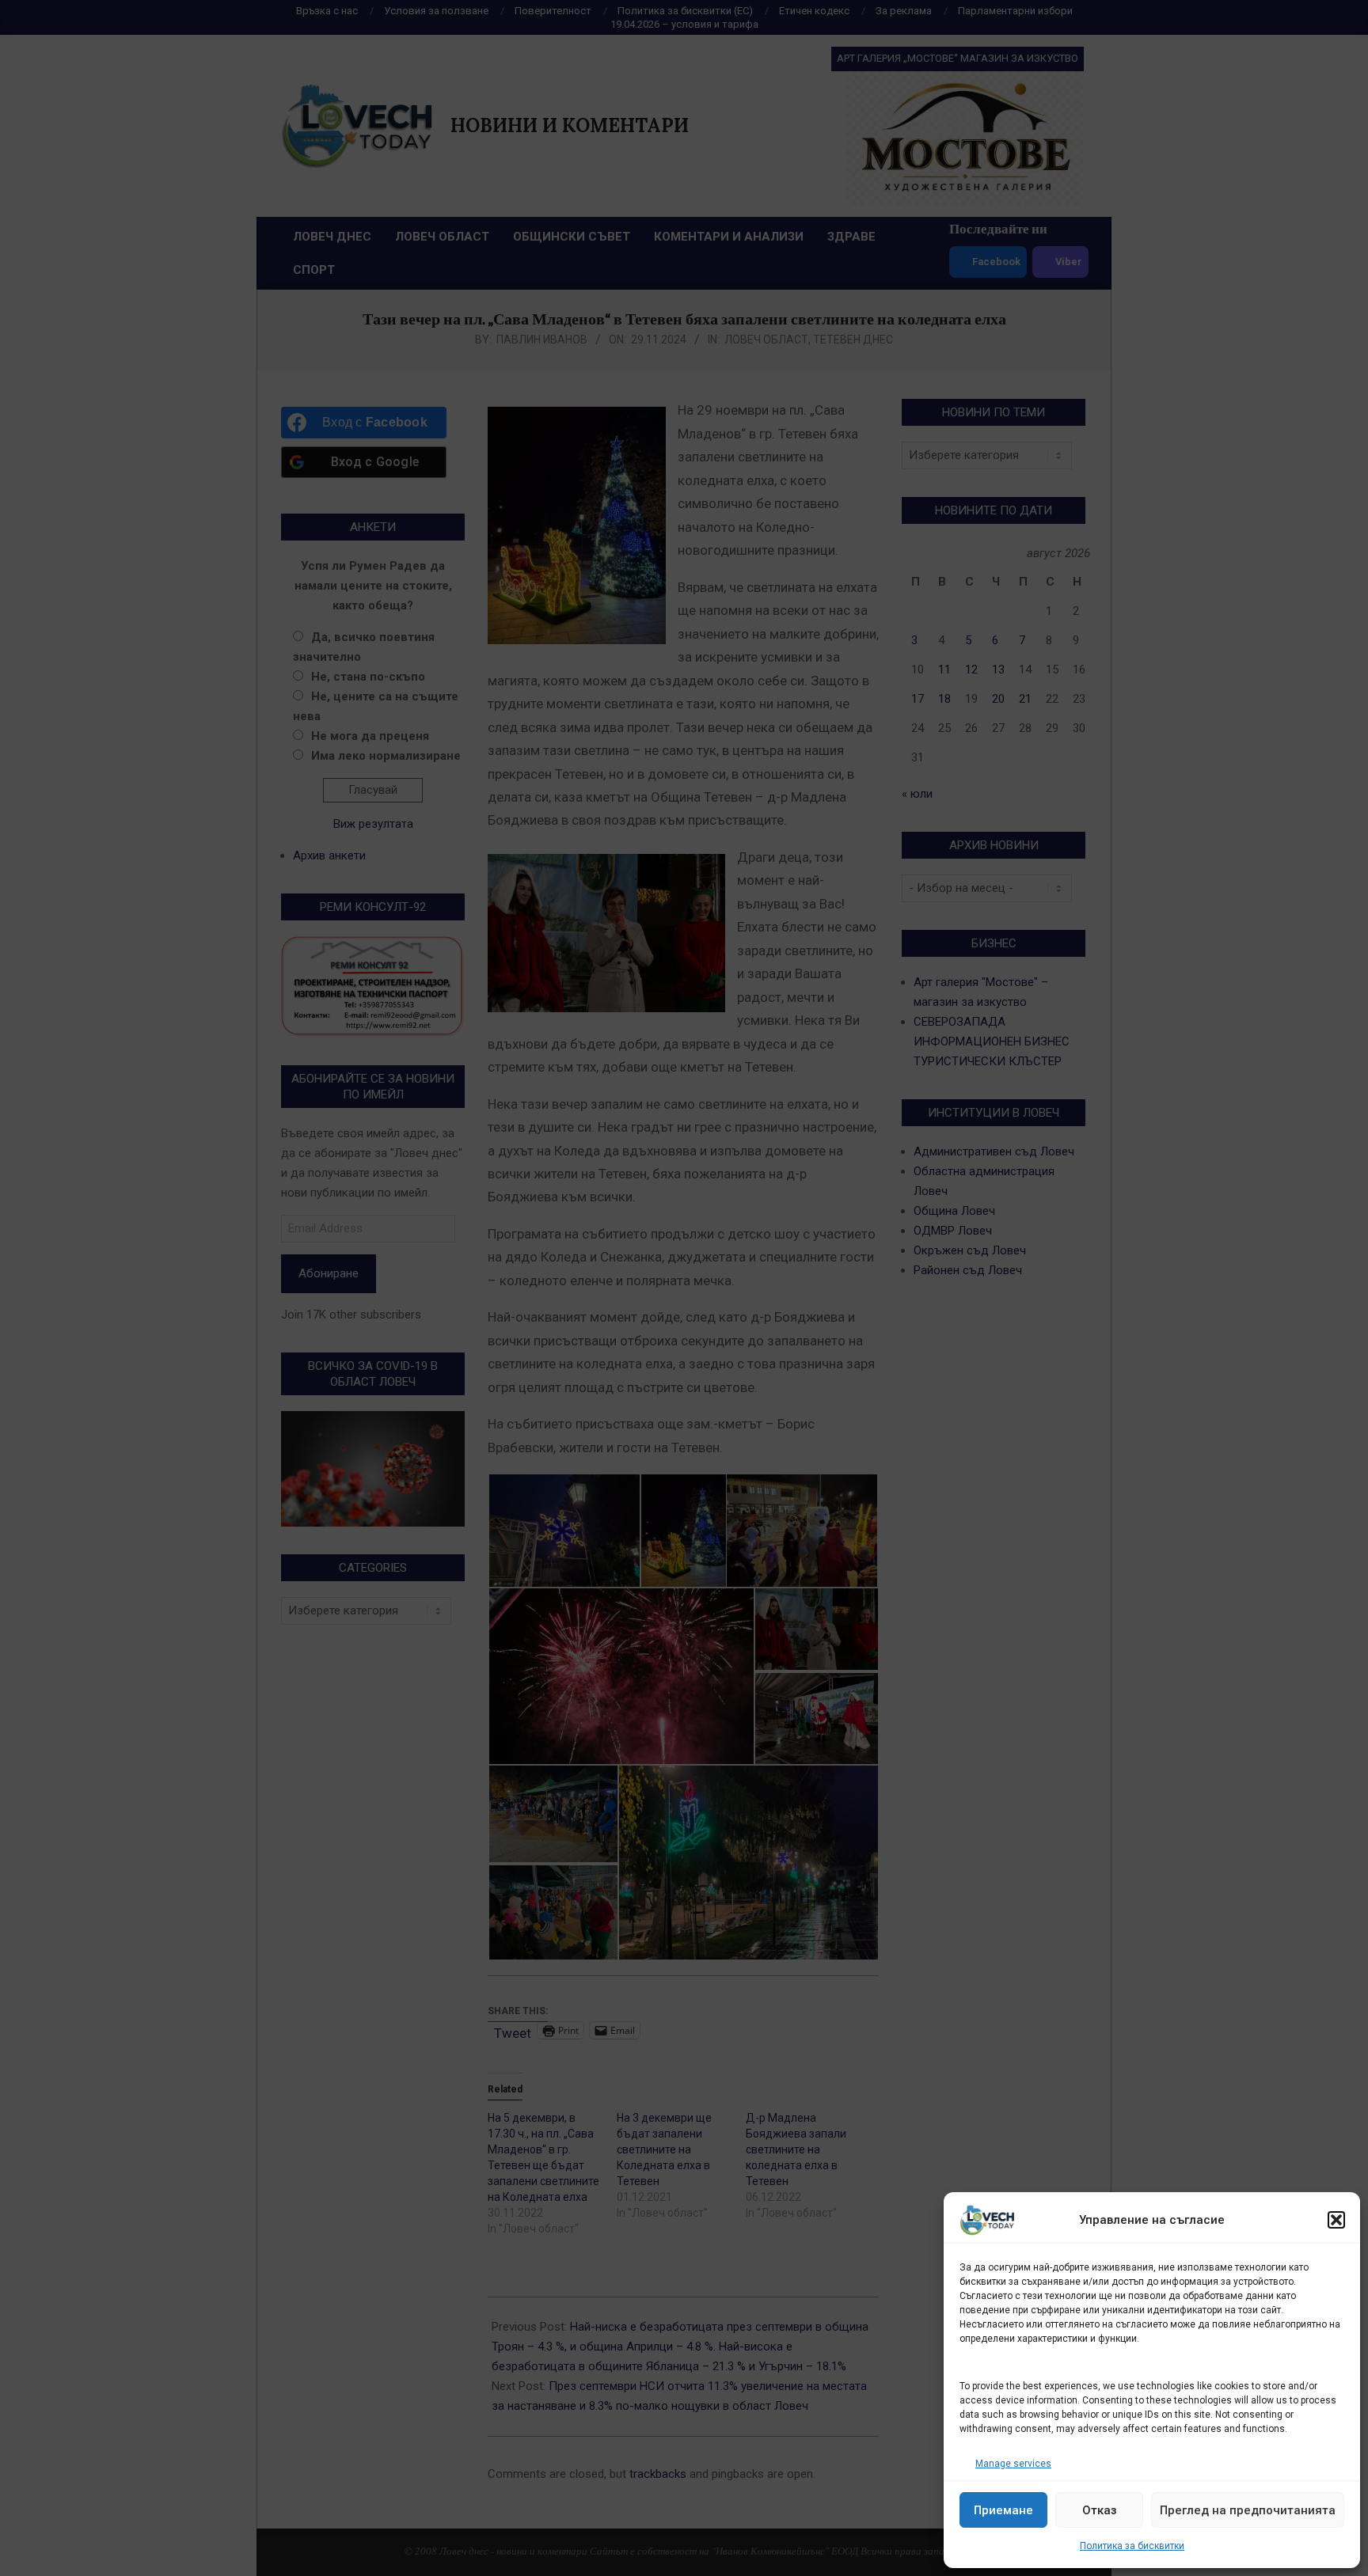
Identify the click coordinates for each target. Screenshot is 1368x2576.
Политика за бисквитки (1132, 2546)
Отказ (1100, 2510)
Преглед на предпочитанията (1248, 2510)
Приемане (1003, 2510)
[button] (1336, 2220)
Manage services (1013, 2464)
